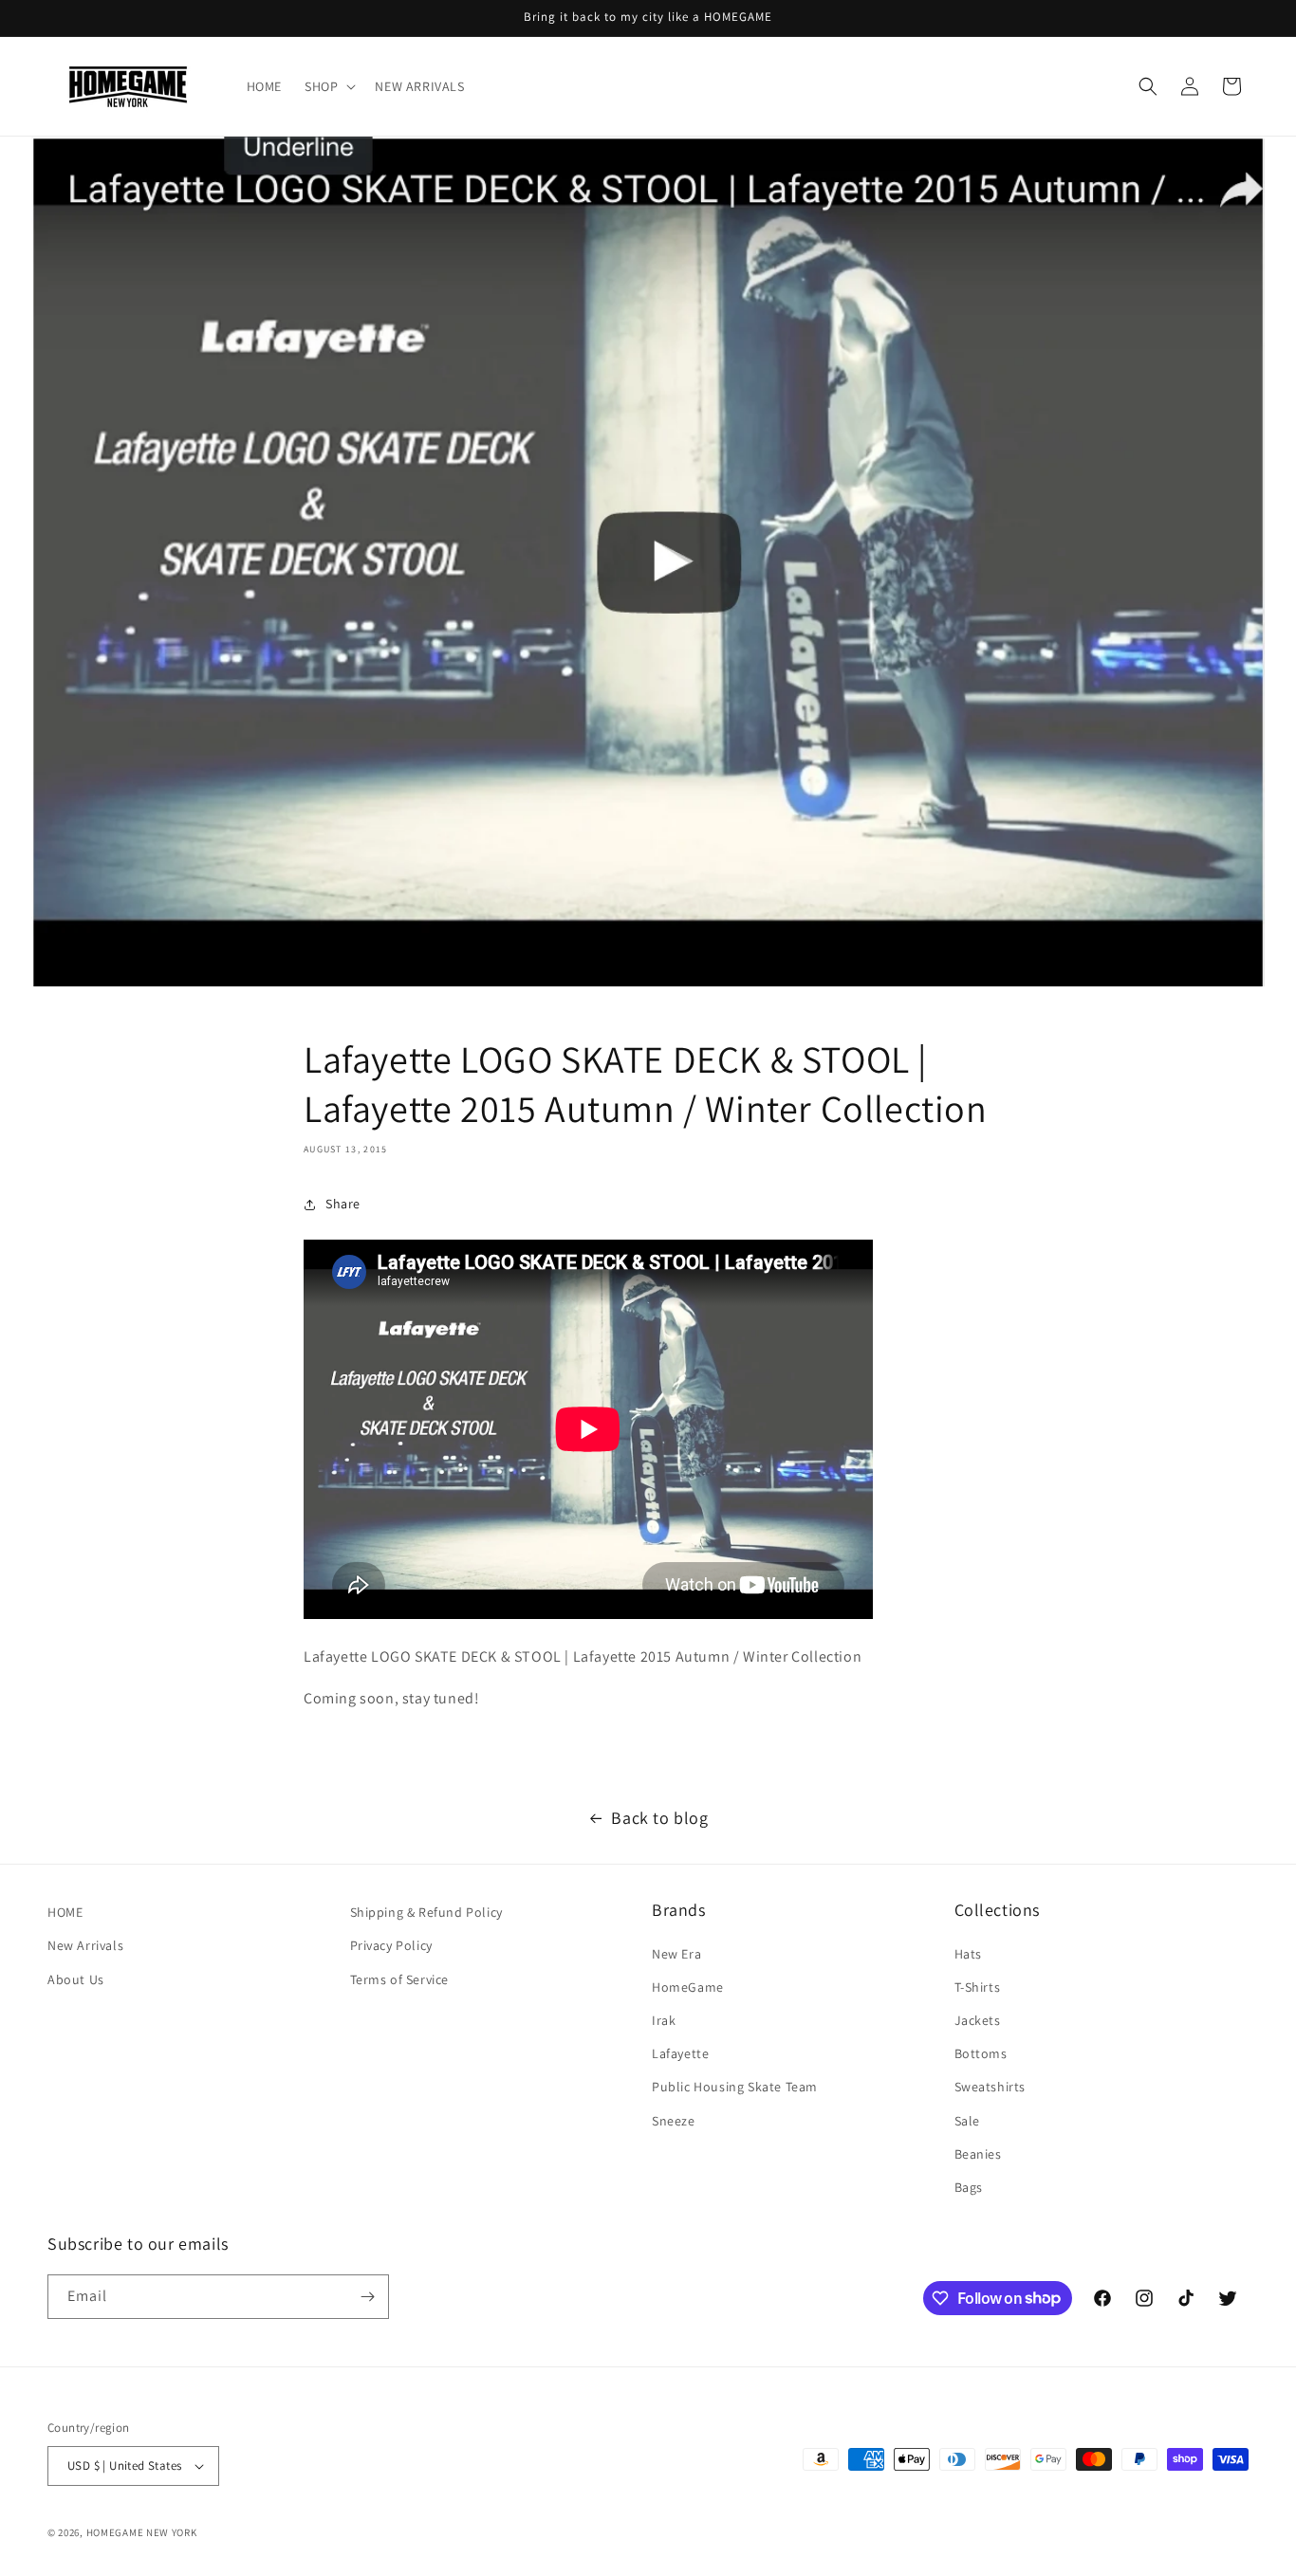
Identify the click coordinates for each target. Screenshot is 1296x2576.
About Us (76, 1979)
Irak (664, 2020)
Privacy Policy (391, 1945)
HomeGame (688, 1987)
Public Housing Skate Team (735, 2087)
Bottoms (981, 2053)
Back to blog (659, 1818)
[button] (328, 86)
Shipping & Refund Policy (426, 1912)
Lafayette (680, 2053)
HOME (65, 1912)
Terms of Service (400, 1979)
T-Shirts (978, 1987)
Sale (967, 2121)
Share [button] (343, 1204)
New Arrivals (85, 1945)
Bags (969, 2187)
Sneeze (674, 2121)
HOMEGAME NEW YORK (142, 2532)
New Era (676, 1954)
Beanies (978, 2154)
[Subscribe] (367, 2297)
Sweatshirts (991, 2087)
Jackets (978, 2020)
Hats (968, 1954)
